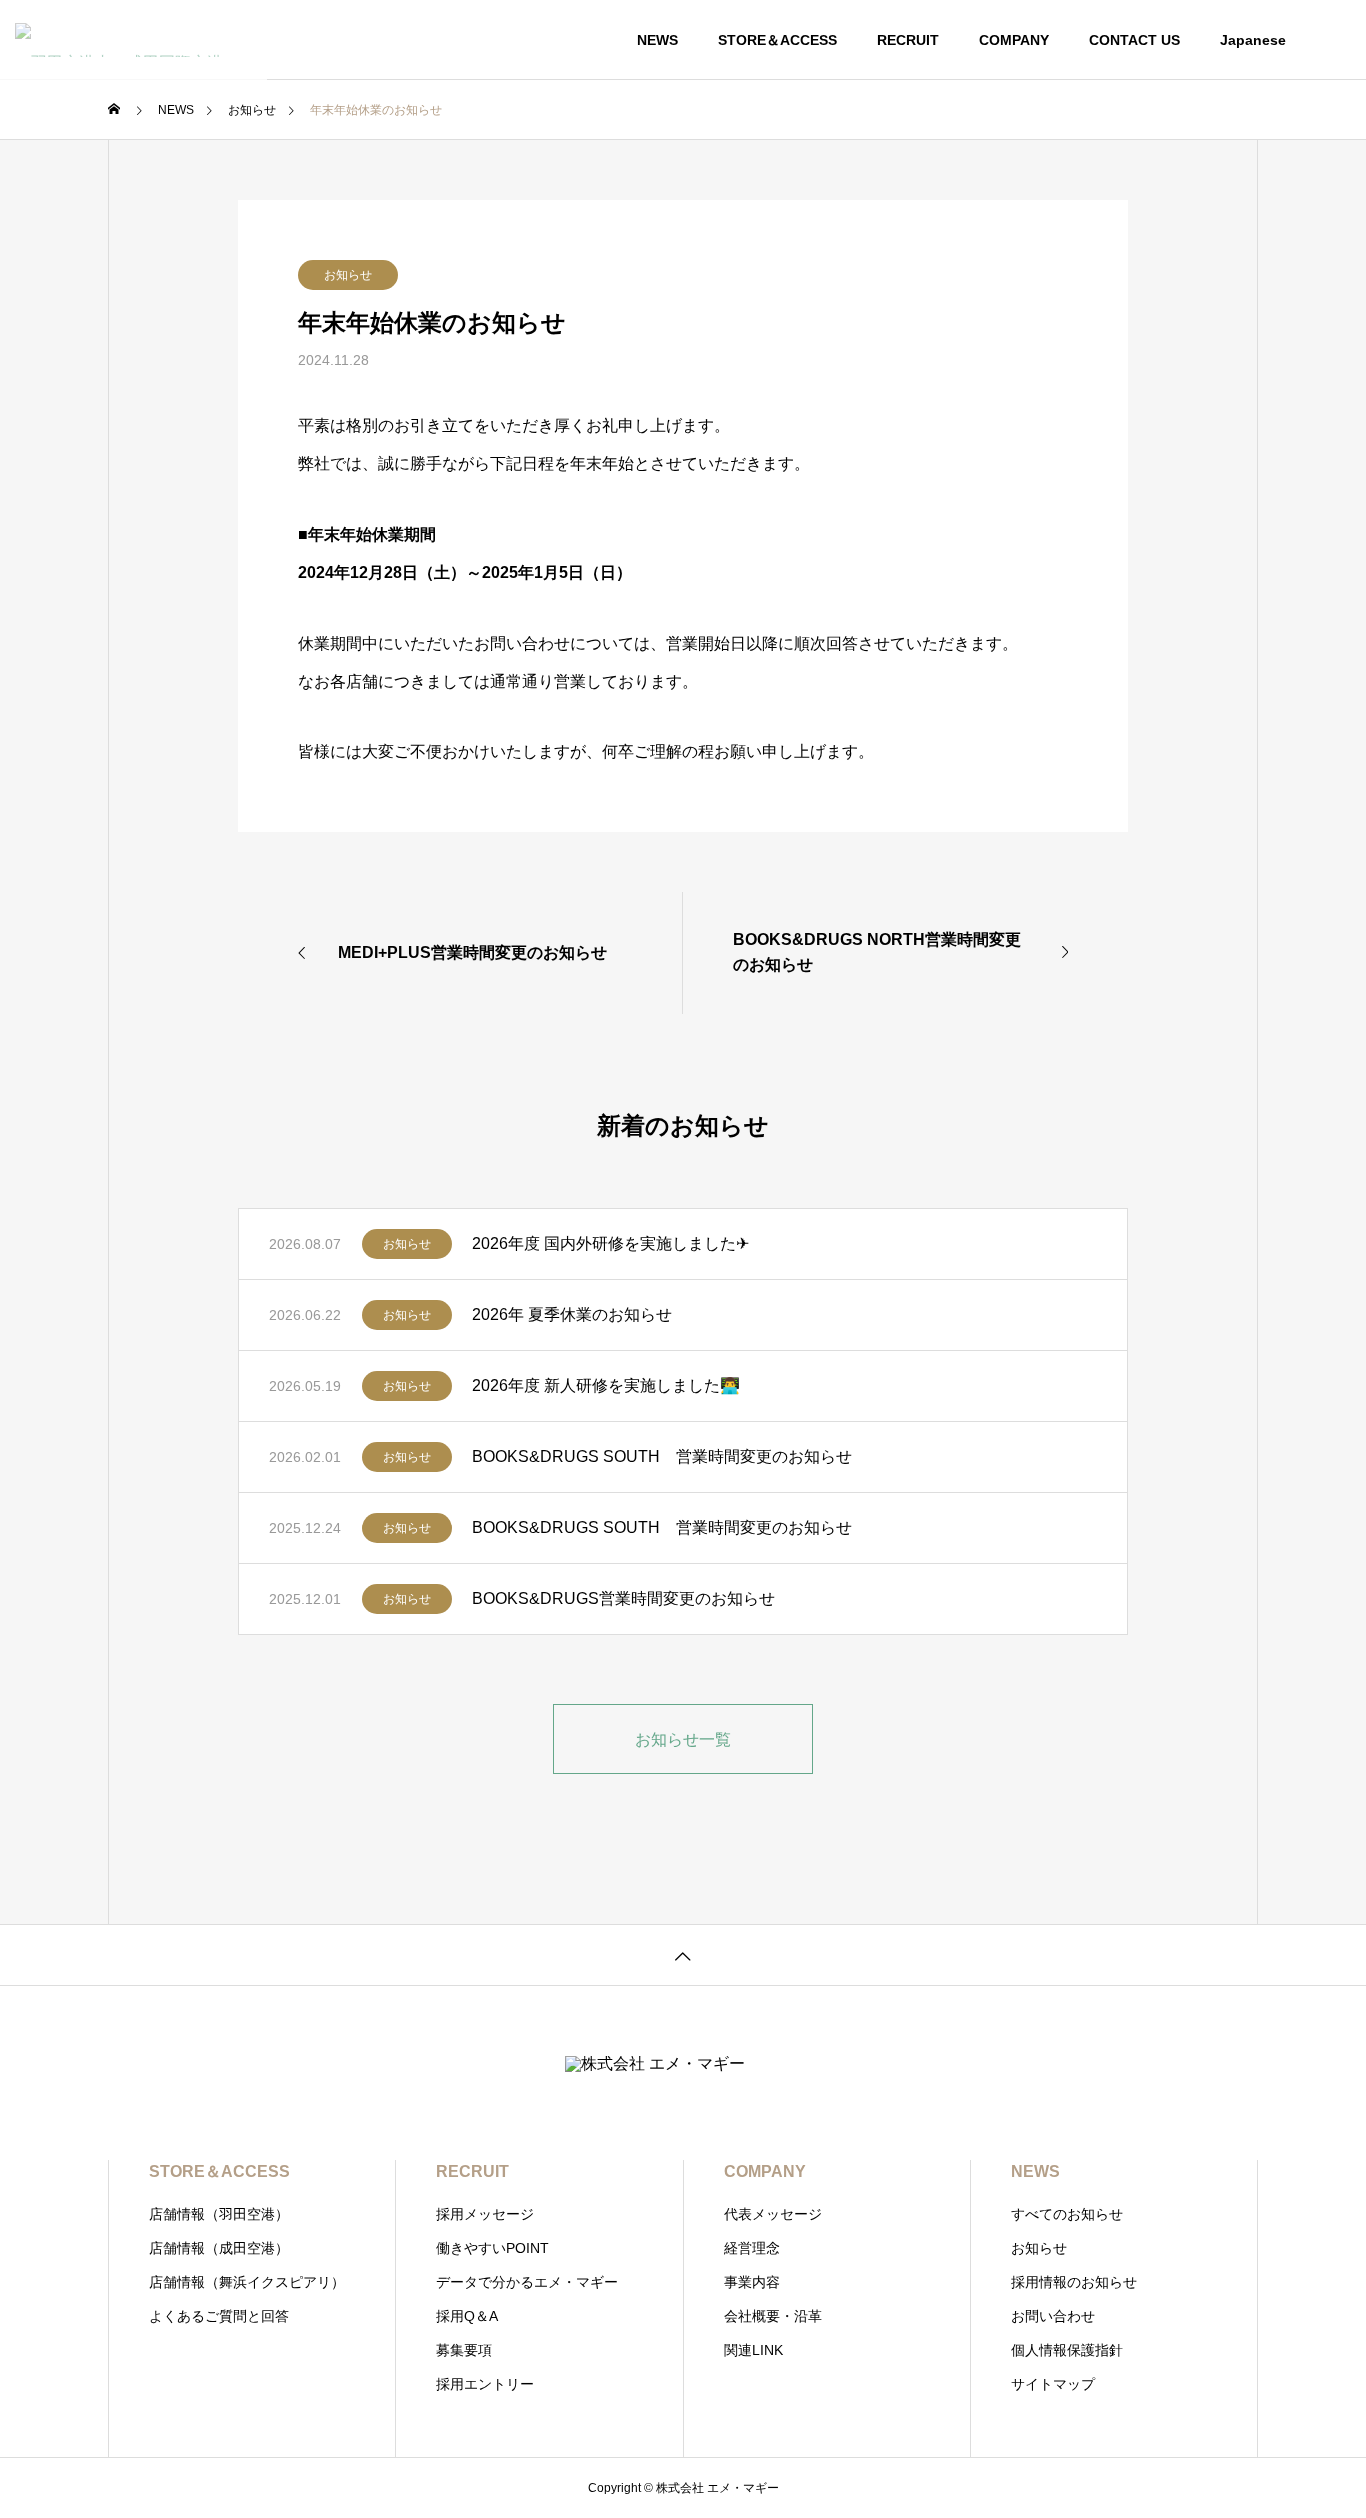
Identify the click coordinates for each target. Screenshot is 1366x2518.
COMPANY (1014, 40)
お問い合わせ (1053, 2316)
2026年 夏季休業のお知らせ (572, 1314)
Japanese (1253, 40)
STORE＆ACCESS (777, 40)
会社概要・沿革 (773, 2316)
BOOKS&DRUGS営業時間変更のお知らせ (623, 1598)
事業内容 (752, 2282)
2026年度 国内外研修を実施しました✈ (610, 1243)
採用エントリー (485, 2384)
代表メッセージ (773, 2214)
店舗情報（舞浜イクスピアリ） (247, 2282)
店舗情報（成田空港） (219, 2248)
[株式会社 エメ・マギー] (133, 40)
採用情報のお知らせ (1074, 2282)
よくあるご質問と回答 (219, 2316)
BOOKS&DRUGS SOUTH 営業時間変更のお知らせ (662, 1456)
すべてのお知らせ (1067, 2214)
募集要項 (464, 2350)
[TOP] (683, 1954)
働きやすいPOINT (492, 2248)
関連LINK (753, 2350)
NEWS (657, 40)
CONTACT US (1134, 40)
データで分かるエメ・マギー (527, 2282)
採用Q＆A (467, 2316)
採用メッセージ (485, 2214)
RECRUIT (908, 40)
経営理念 (752, 2248)
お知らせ (348, 275)
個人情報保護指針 (1067, 2350)
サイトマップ (1053, 2384)
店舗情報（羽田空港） (219, 2214)
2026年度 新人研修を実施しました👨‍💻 (606, 1385)
